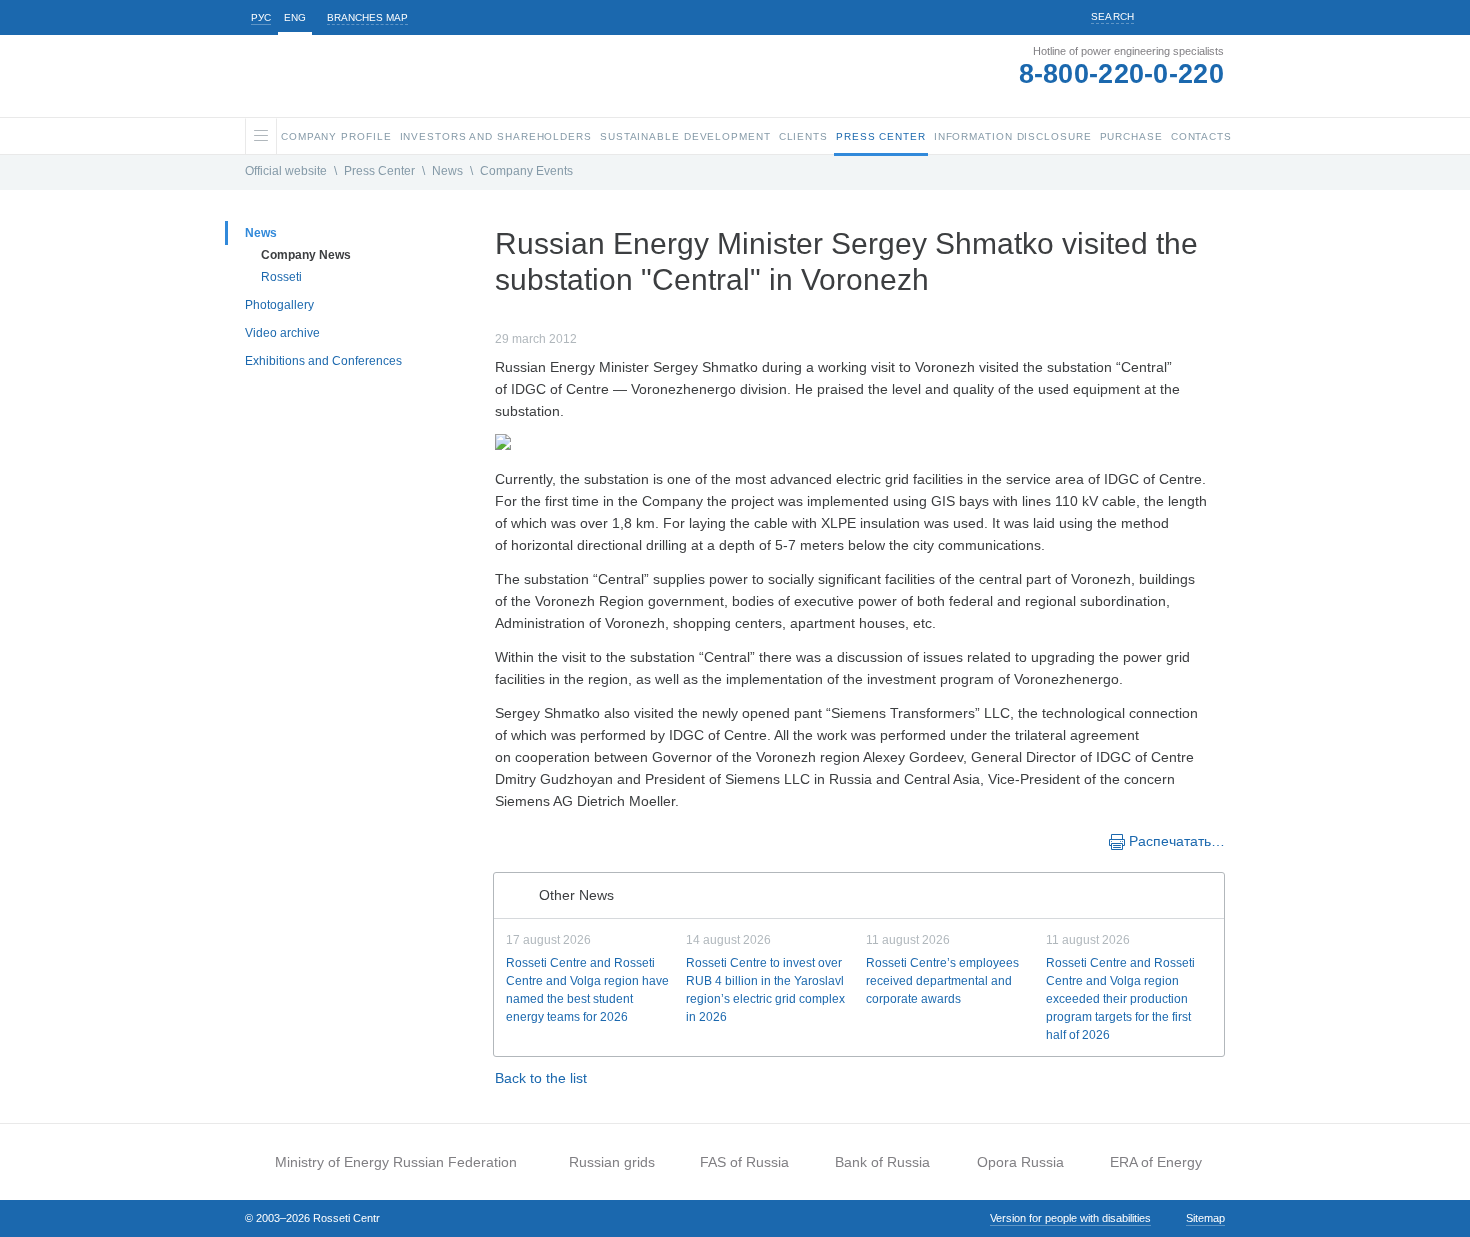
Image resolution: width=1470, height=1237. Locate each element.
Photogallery (279, 305)
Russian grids (612, 1162)
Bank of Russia (882, 1162)
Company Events (526, 171)
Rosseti (281, 277)
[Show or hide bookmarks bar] (505, 840)
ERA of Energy (1156, 1162)
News (447, 171)
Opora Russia (1020, 1162)
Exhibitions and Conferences (323, 361)
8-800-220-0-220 (1122, 74)
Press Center (379, 171)
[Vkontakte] (527, 840)
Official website (286, 171)
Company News (306, 255)
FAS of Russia (744, 1162)
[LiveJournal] (547, 840)
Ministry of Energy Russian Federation (396, 1162)
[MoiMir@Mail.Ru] (567, 840)
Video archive (282, 333)
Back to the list (541, 1078)
